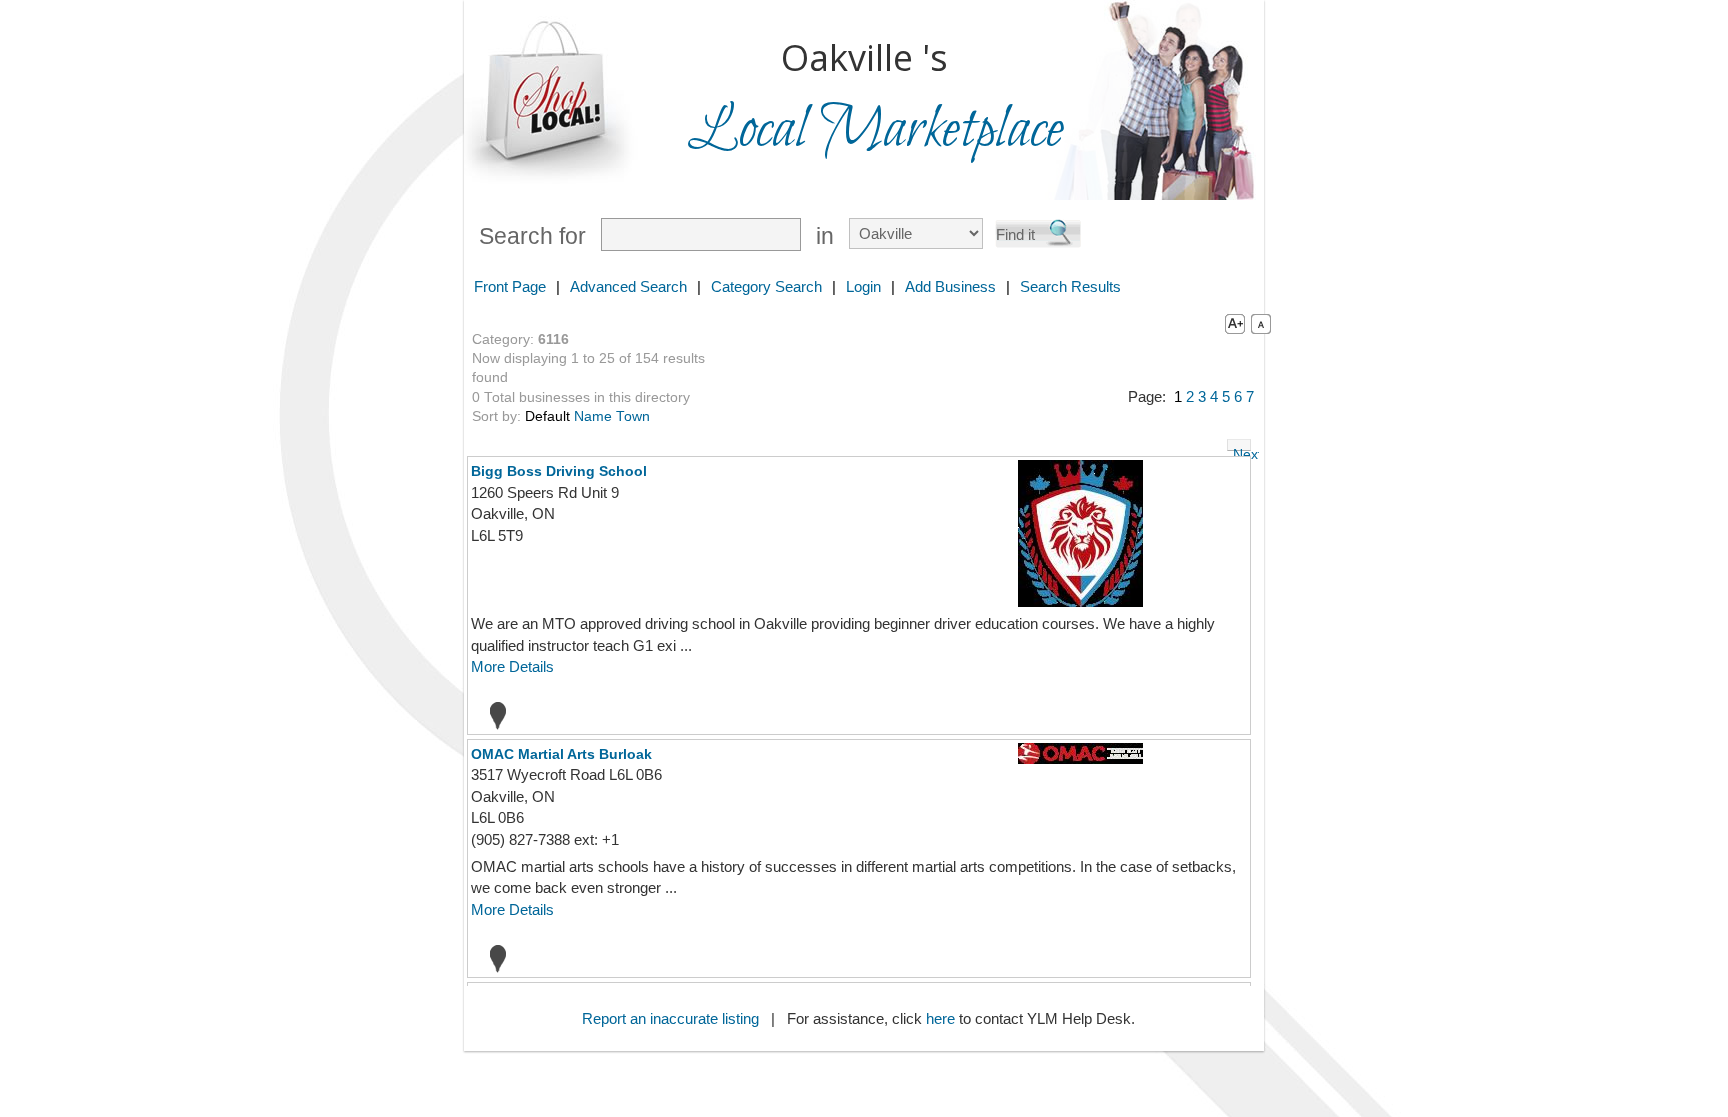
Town (633, 416)
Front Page (510, 286)
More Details (512, 666)
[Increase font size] (1231, 323)
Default (547, 416)
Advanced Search (628, 286)
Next (1242, 449)
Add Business (950, 286)
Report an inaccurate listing (670, 1018)
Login (863, 286)
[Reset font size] (1261, 323)
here (940, 1018)
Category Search (766, 286)
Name (593, 416)
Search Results (1070, 286)
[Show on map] (492, 715)
